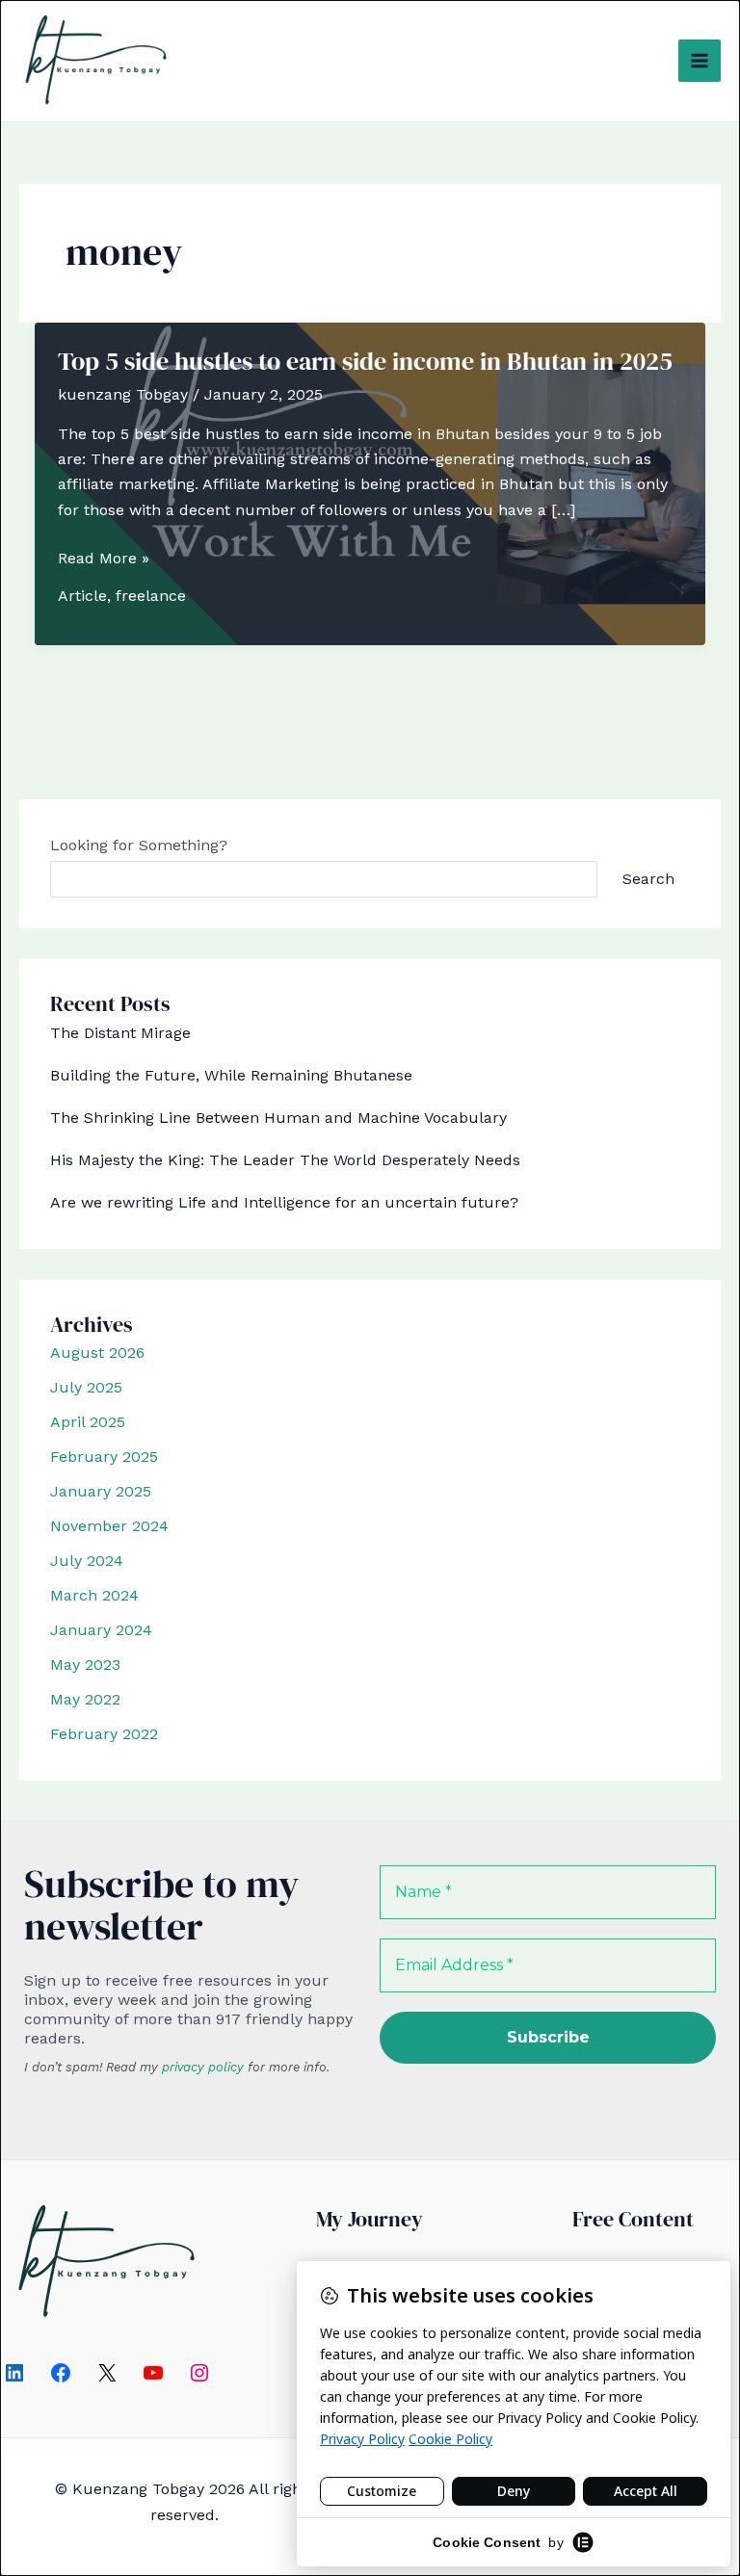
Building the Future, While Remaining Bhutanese (231, 1075)
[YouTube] (153, 2373)
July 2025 (86, 1387)
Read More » (104, 559)
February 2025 (104, 1457)
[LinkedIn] (14, 2373)
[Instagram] (199, 2373)
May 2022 (85, 1699)
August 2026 (97, 1353)
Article (82, 596)
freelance (151, 596)
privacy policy (203, 2067)
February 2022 (104, 1734)
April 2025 (88, 1422)
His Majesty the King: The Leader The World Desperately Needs (285, 1160)
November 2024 (109, 1526)
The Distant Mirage (120, 1033)
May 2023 (85, 1665)
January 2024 (101, 1630)
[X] (107, 2373)
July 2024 (87, 1561)
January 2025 (101, 1491)
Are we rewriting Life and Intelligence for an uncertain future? (284, 1202)
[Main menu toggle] (700, 61)
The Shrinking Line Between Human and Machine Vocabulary (278, 1118)
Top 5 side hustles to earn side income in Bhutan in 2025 (365, 361)
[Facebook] (61, 2373)
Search (648, 879)
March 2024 (94, 1595)
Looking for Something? (139, 845)
